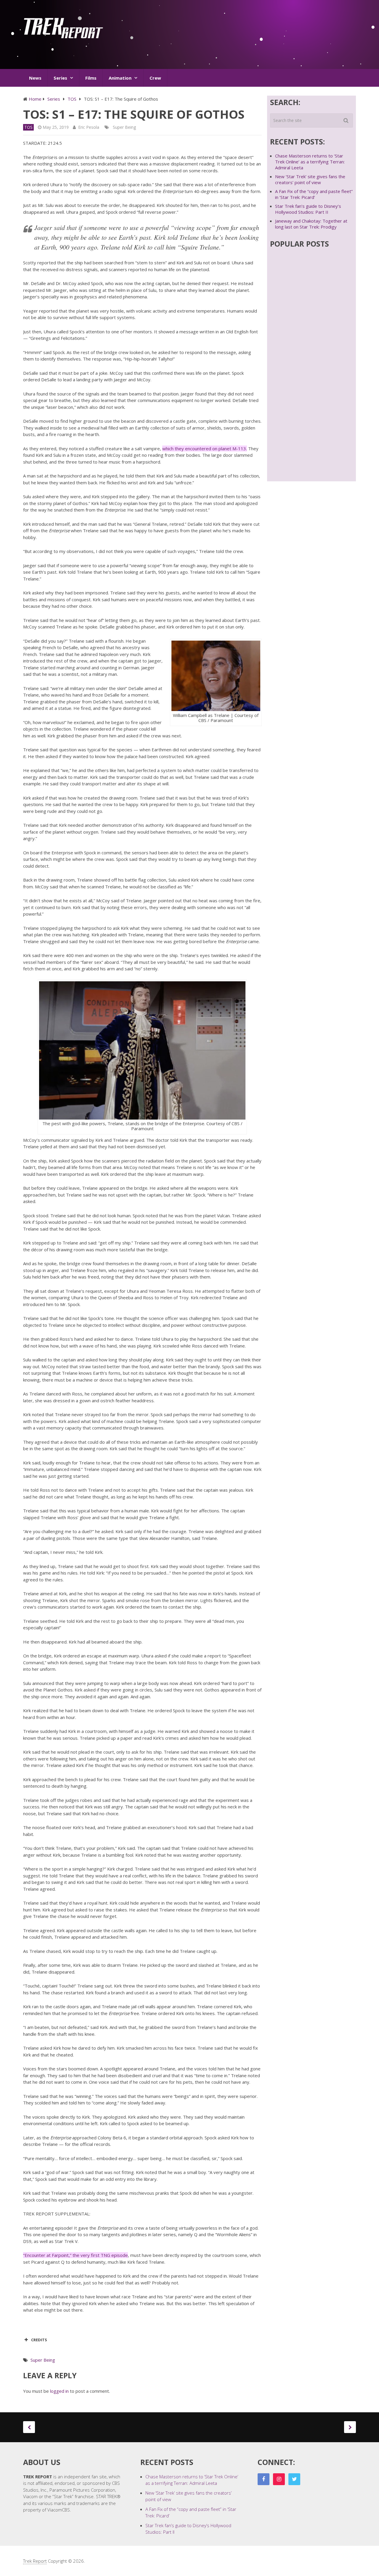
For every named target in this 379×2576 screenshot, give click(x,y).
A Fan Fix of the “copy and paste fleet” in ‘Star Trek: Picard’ (314, 194)
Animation (120, 78)
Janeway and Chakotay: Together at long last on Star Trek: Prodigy (311, 224)
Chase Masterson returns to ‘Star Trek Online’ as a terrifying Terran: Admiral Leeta (310, 162)
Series (60, 78)
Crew (155, 78)
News (35, 78)
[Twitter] (294, 2479)
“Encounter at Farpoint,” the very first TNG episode (76, 2255)
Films (91, 78)
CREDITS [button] (39, 2340)
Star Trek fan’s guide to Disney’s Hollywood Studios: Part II (308, 209)
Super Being (124, 127)
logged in (59, 2391)
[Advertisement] (248, 37)
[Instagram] (279, 2479)
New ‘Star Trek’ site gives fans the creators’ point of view (310, 179)
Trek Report (35, 2561)
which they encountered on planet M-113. (205, 448)
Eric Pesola (89, 127)
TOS (28, 127)
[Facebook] (264, 2479)
